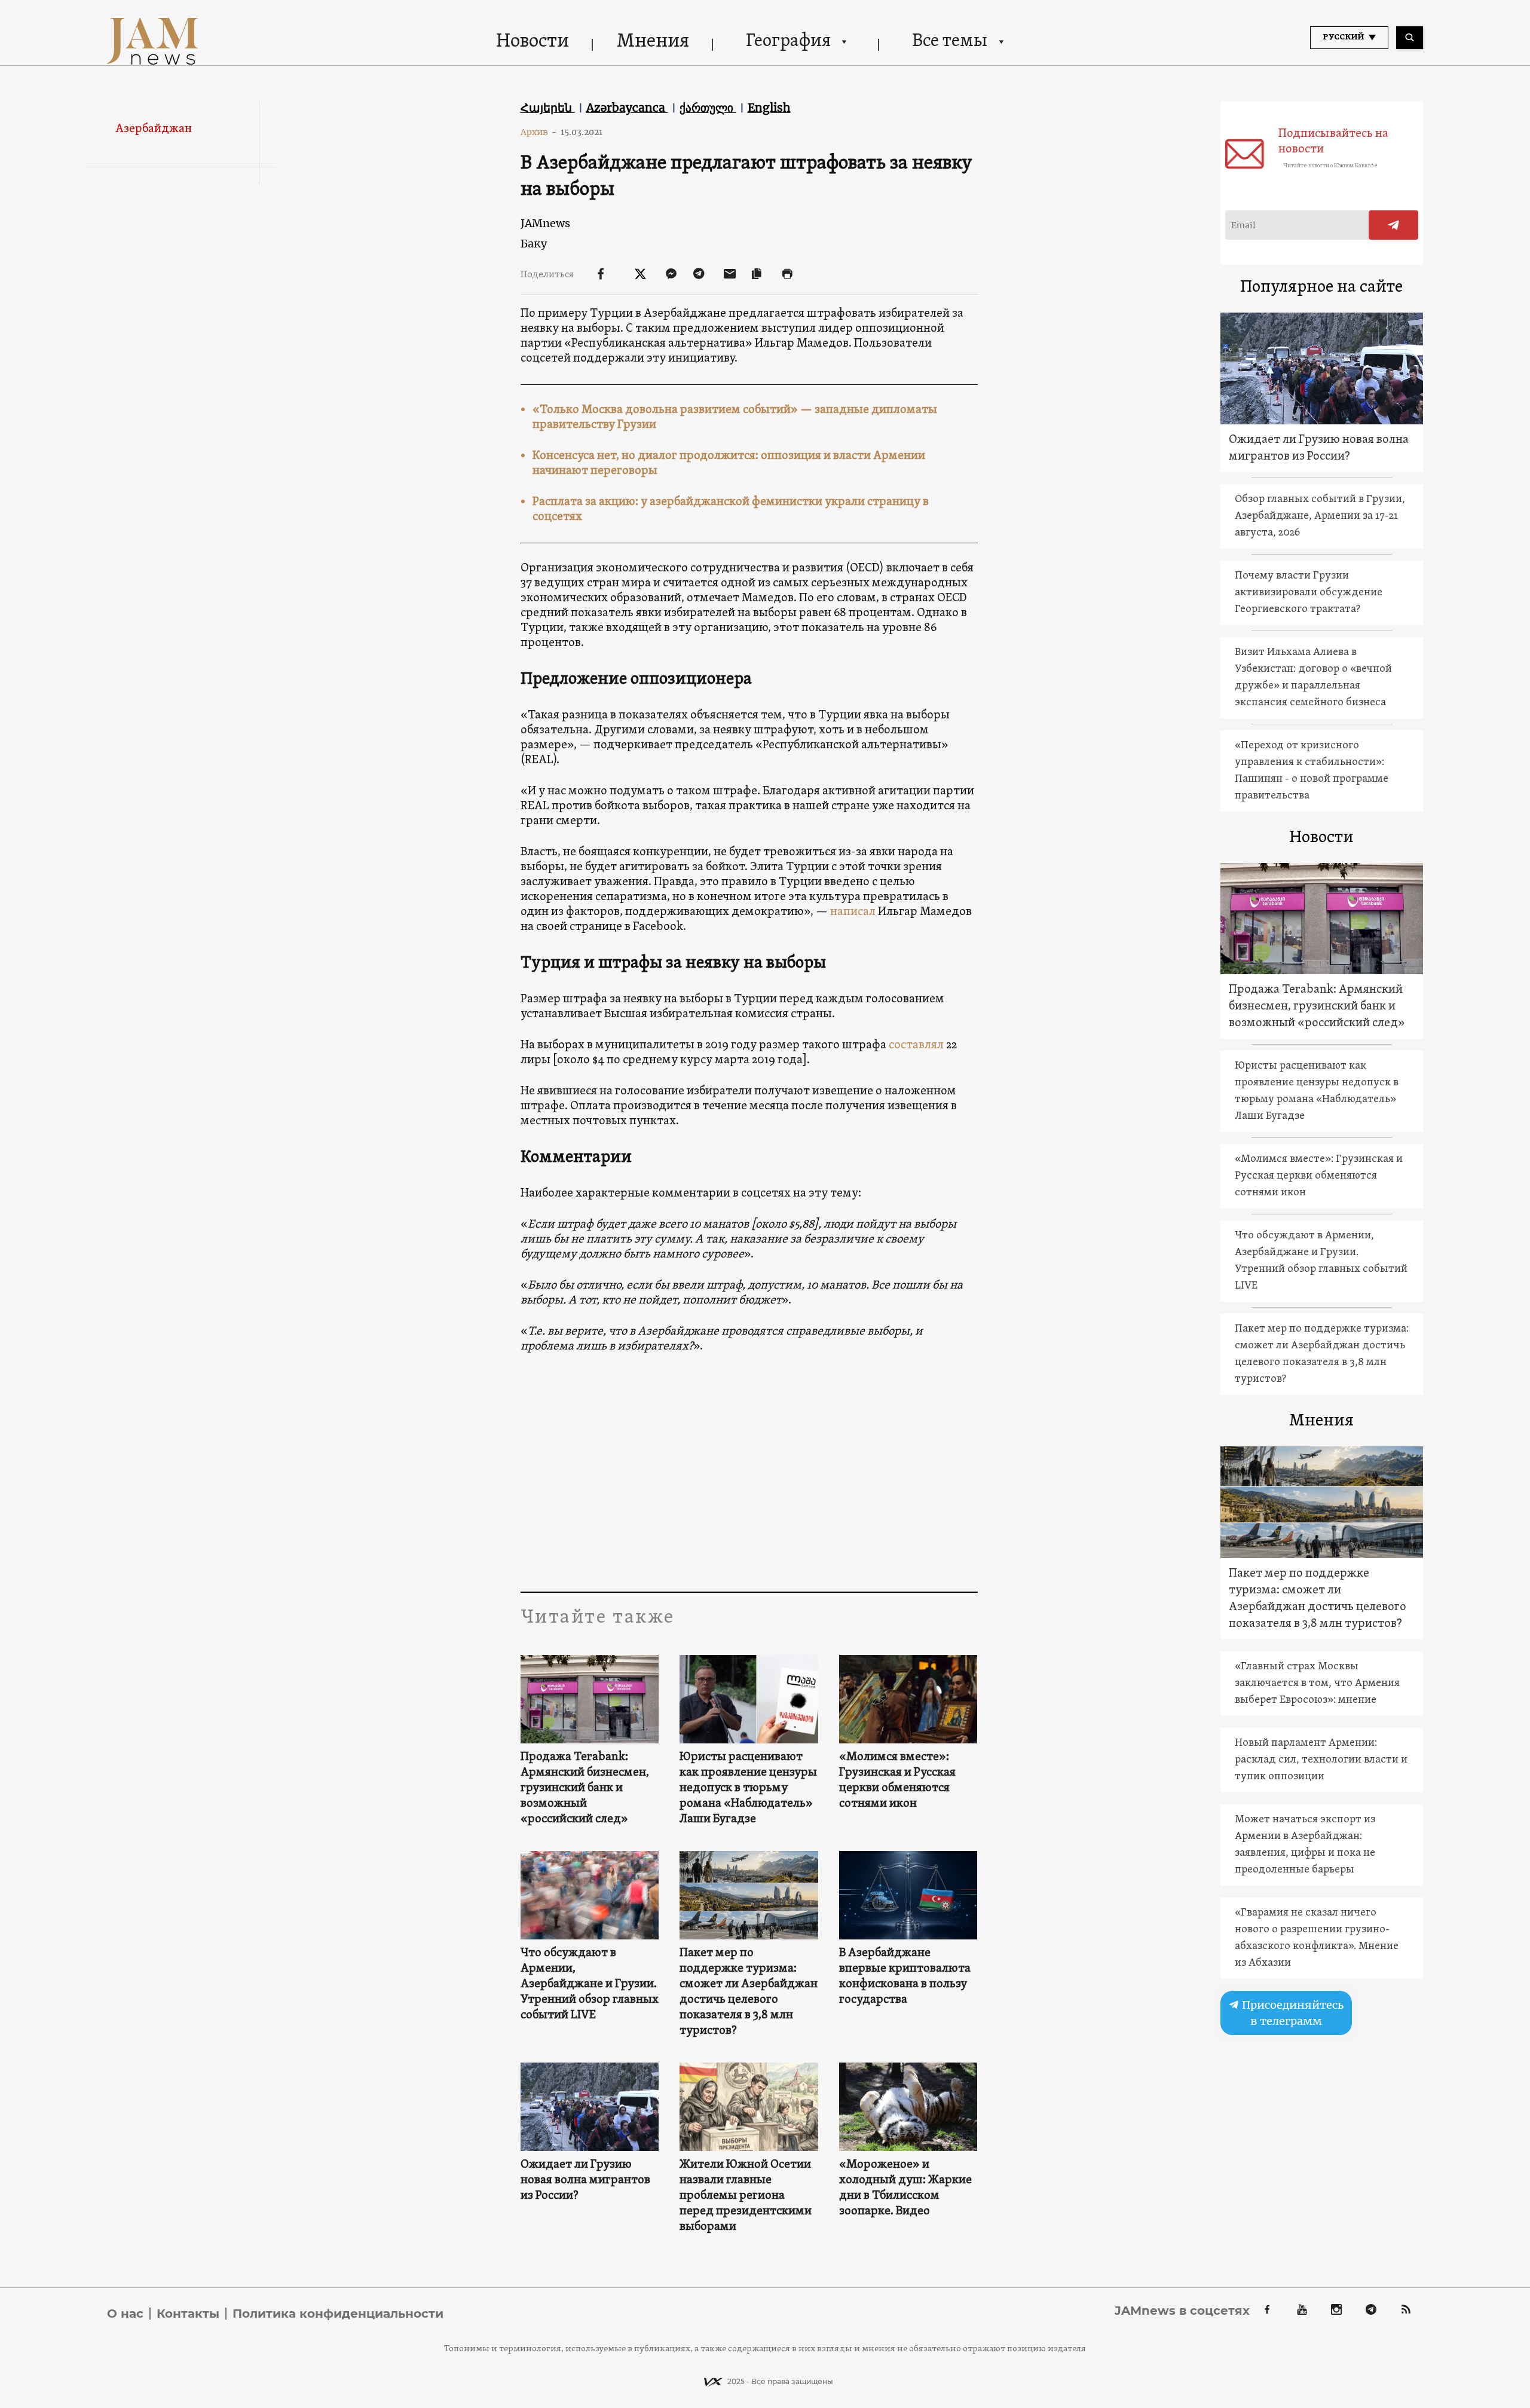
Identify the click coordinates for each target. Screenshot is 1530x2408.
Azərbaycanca (627, 108)
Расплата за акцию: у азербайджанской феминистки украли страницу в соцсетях (731, 510)
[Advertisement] (749, 1472)
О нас (125, 2314)
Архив (539, 132)
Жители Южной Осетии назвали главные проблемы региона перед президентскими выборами (746, 2196)
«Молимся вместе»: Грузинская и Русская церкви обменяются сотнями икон (897, 1780)
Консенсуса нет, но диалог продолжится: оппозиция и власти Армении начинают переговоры (729, 463)
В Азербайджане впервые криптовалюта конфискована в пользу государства (905, 1976)
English (769, 108)
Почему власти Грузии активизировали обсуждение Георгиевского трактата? (1309, 593)
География (788, 42)
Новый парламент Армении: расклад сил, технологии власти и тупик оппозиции (1321, 1760)
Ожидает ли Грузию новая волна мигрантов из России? (585, 2180)
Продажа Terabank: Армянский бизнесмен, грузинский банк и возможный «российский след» (585, 1788)
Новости (533, 42)
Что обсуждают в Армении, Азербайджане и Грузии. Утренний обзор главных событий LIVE (590, 1984)
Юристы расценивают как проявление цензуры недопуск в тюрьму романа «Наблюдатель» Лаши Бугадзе (748, 1788)
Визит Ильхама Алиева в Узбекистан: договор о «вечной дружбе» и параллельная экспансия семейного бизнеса (1313, 677)
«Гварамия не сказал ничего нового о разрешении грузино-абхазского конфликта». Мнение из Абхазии (1317, 1938)
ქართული (708, 108)
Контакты (188, 2314)
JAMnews (545, 223)
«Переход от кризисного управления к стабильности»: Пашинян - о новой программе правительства (1312, 771)
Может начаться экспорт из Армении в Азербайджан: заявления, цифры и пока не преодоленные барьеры (1305, 1845)
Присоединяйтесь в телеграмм (1292, 2013)
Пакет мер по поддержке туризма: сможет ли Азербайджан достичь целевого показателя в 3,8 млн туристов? (749, 1992)
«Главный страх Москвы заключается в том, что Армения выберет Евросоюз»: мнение (1317, 1683)
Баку (534, 244)
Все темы (950, 42)
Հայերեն (548, 108)
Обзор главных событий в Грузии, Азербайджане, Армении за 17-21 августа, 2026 (1320, 516)
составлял (916, 1045)
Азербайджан (154, 129)
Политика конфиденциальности (338, 2314)
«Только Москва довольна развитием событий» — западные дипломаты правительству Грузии (735, 417)
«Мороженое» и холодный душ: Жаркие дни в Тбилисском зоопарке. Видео (905, 2188)
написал (853, 912)
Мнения (653, 42)
